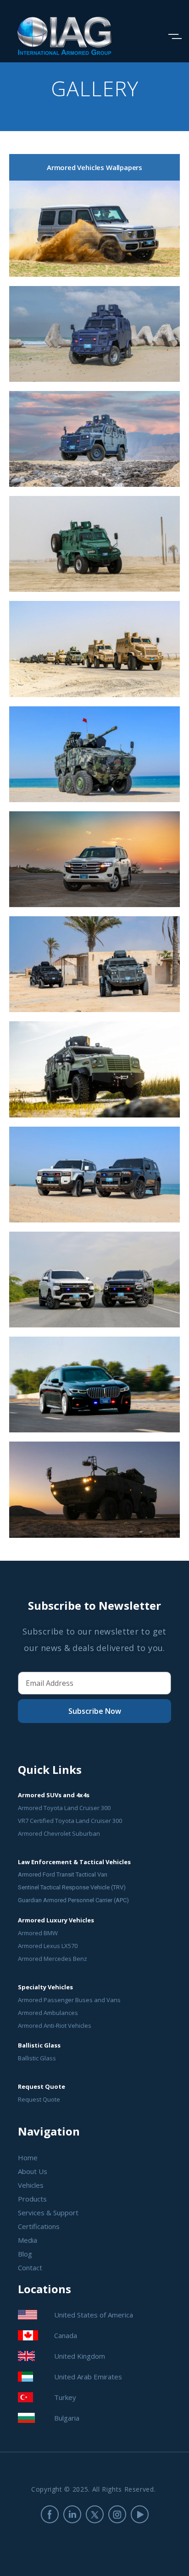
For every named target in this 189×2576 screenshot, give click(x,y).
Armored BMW (38, 1933)
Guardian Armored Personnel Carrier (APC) (73, 1900)
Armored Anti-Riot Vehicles (55, 2026)
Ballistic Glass (37, 2058)
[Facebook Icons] (50, 2514)
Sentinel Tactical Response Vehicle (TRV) (72, 1887)
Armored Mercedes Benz (53, 1959)
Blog (25, 2254)
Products (32, 2199)
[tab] (94, 167)
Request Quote (39, 2099)
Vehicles (31, 2185)
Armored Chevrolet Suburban (59, 1833)
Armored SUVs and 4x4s (54, 1795)
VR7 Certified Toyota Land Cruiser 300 (70, 1821)
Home (28, 2158)
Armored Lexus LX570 (48, 1946)
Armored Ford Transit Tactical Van (63, 1874)
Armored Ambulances (48, 2013)
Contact (30, 2268)
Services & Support (48, 2213)
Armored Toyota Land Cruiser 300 (64, 1808)
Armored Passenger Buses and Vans (69, 2000)
